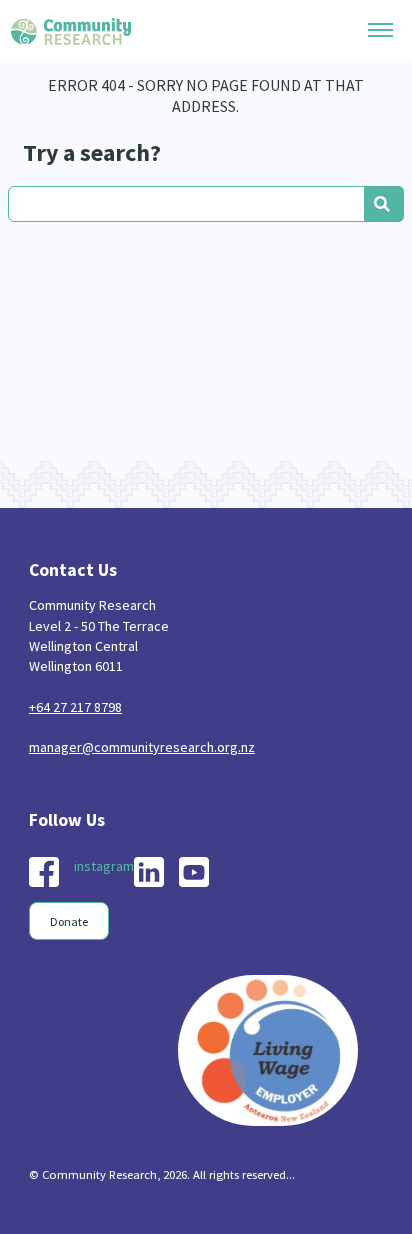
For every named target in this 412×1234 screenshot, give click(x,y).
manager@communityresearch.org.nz (142, 747)
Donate (69, 921)
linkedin (149, 872)
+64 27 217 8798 (75, 707)
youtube (194, 872)
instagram (104, 866)
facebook (44, 872)
